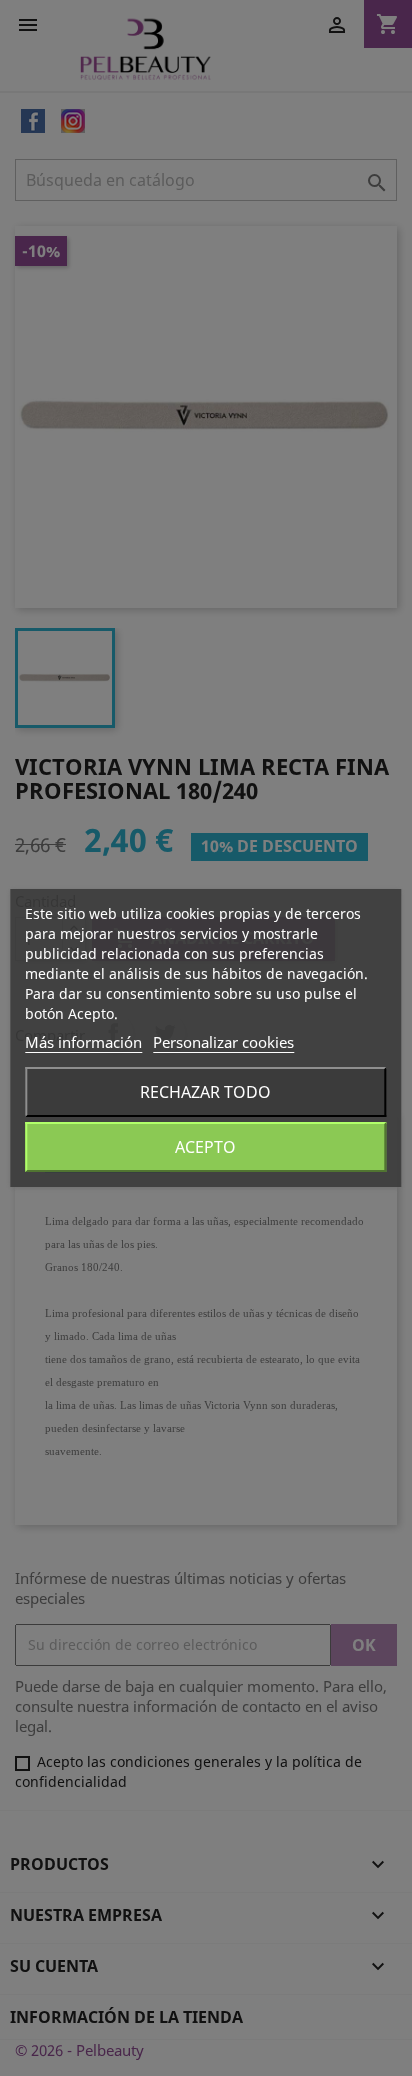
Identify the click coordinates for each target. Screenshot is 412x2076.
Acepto (205, 1147)
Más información (83, 1042)
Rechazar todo (205, 1092)
